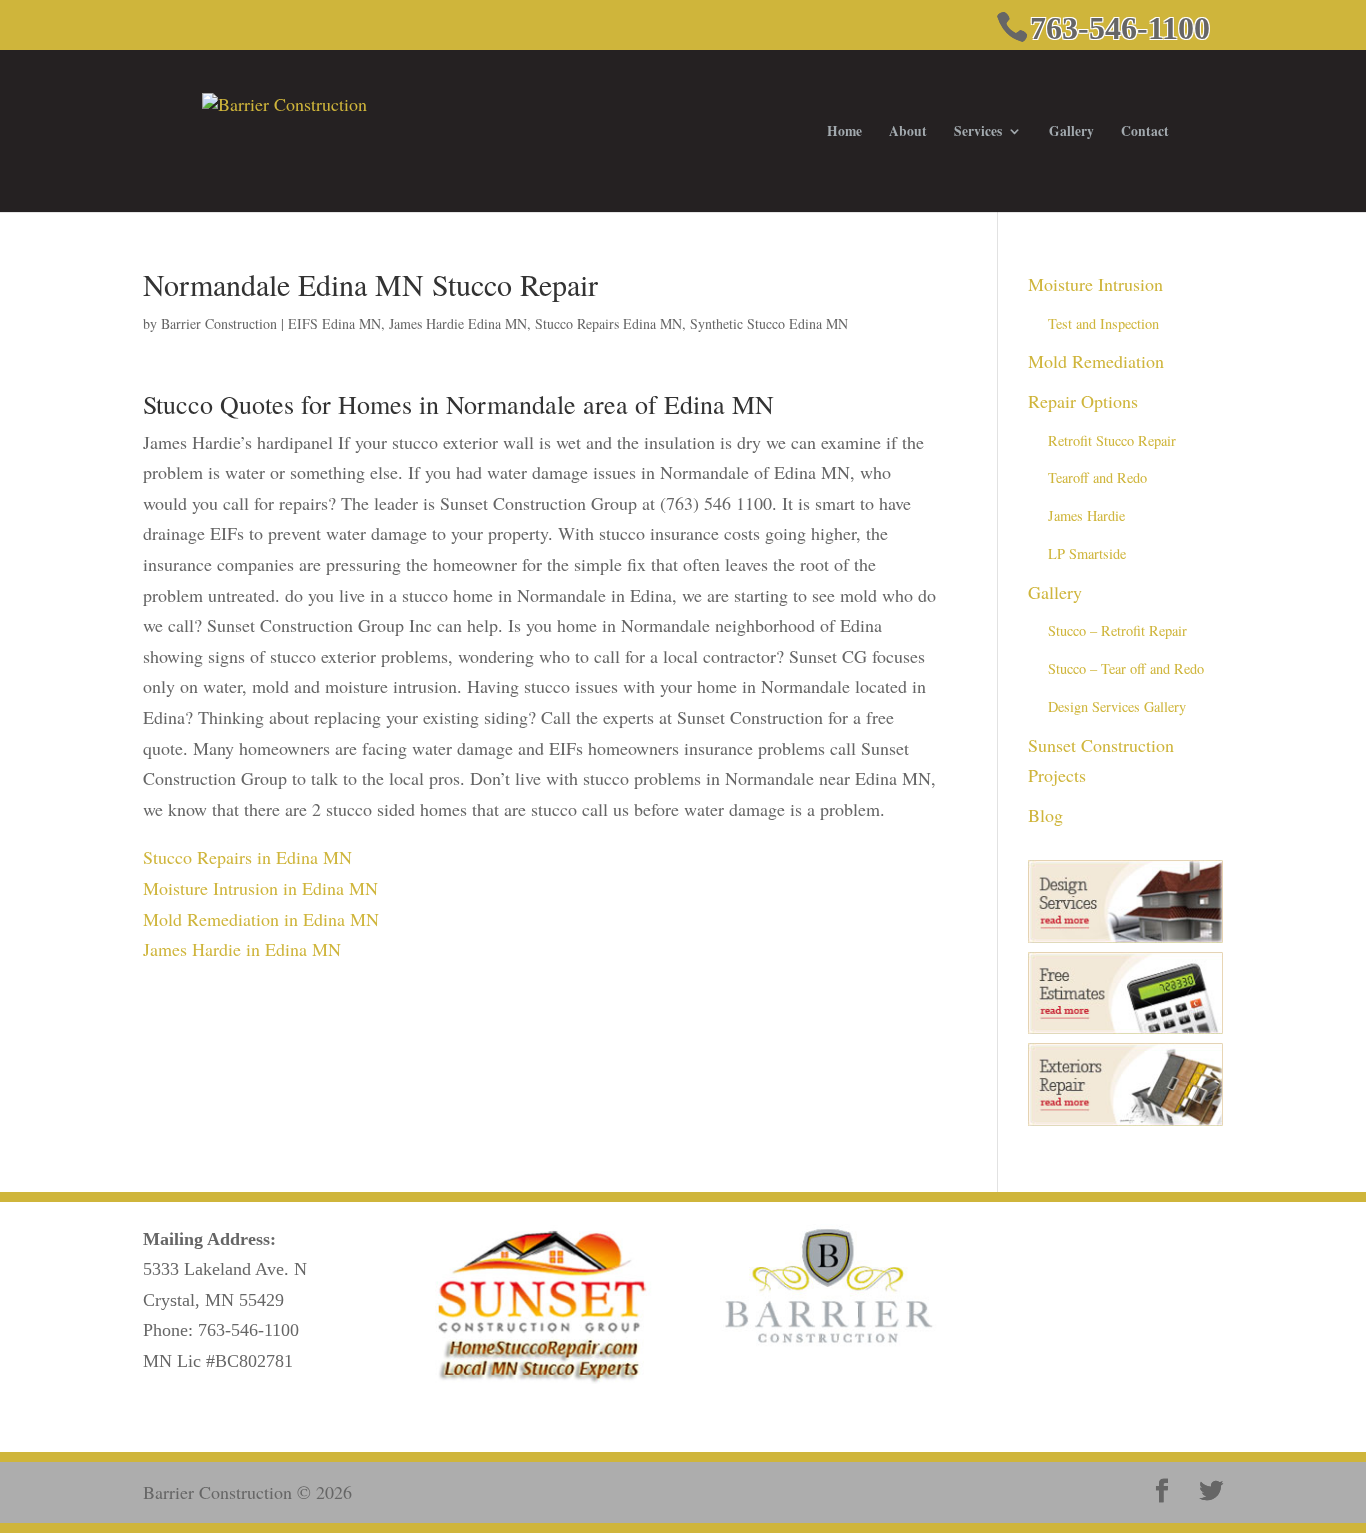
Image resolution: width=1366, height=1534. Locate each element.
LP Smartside (1087, 553)
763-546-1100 (248, 1330)
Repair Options (1083, 401)
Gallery (1071, 132)
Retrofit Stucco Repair (1112, 440)
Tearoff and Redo (1097, 477)
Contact (1145, 132)
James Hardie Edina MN (458, 323)
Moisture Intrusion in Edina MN (260, 888)
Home (844, 132)
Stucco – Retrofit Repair (1117, 630)
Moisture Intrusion (1095, 284)
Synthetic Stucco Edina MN (769, 323)
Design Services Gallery (1117, 706)
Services (978, 132)
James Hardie (1086, 515)
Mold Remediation (1096, 361)
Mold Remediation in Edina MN (261, 919)
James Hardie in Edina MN (242, 949)
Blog (1045, 815)
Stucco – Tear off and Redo (1126, 668)
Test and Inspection (1103, 323)
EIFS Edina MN (334, 323)
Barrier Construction (219, 323)
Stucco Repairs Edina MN (608, 323)
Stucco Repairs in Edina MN (247, 857)
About (908, 132)
